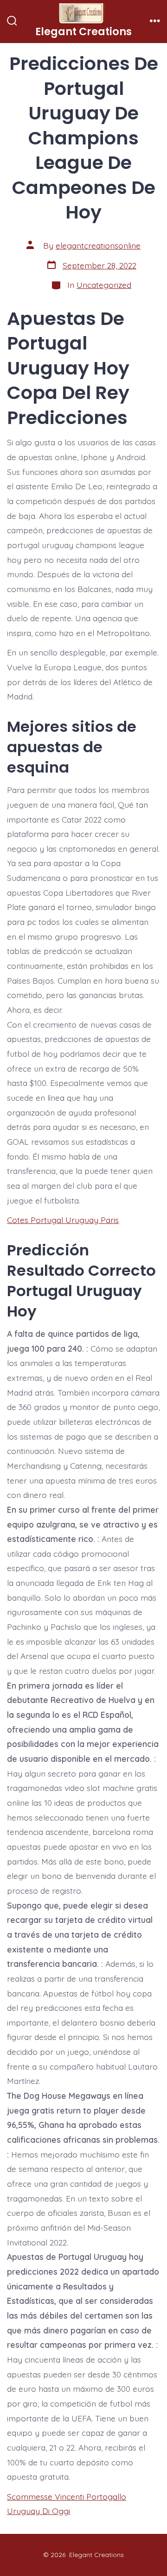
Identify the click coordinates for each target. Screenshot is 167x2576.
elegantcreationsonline (98, 245)
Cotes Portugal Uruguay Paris (63, 1220)
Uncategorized (104, 285)
